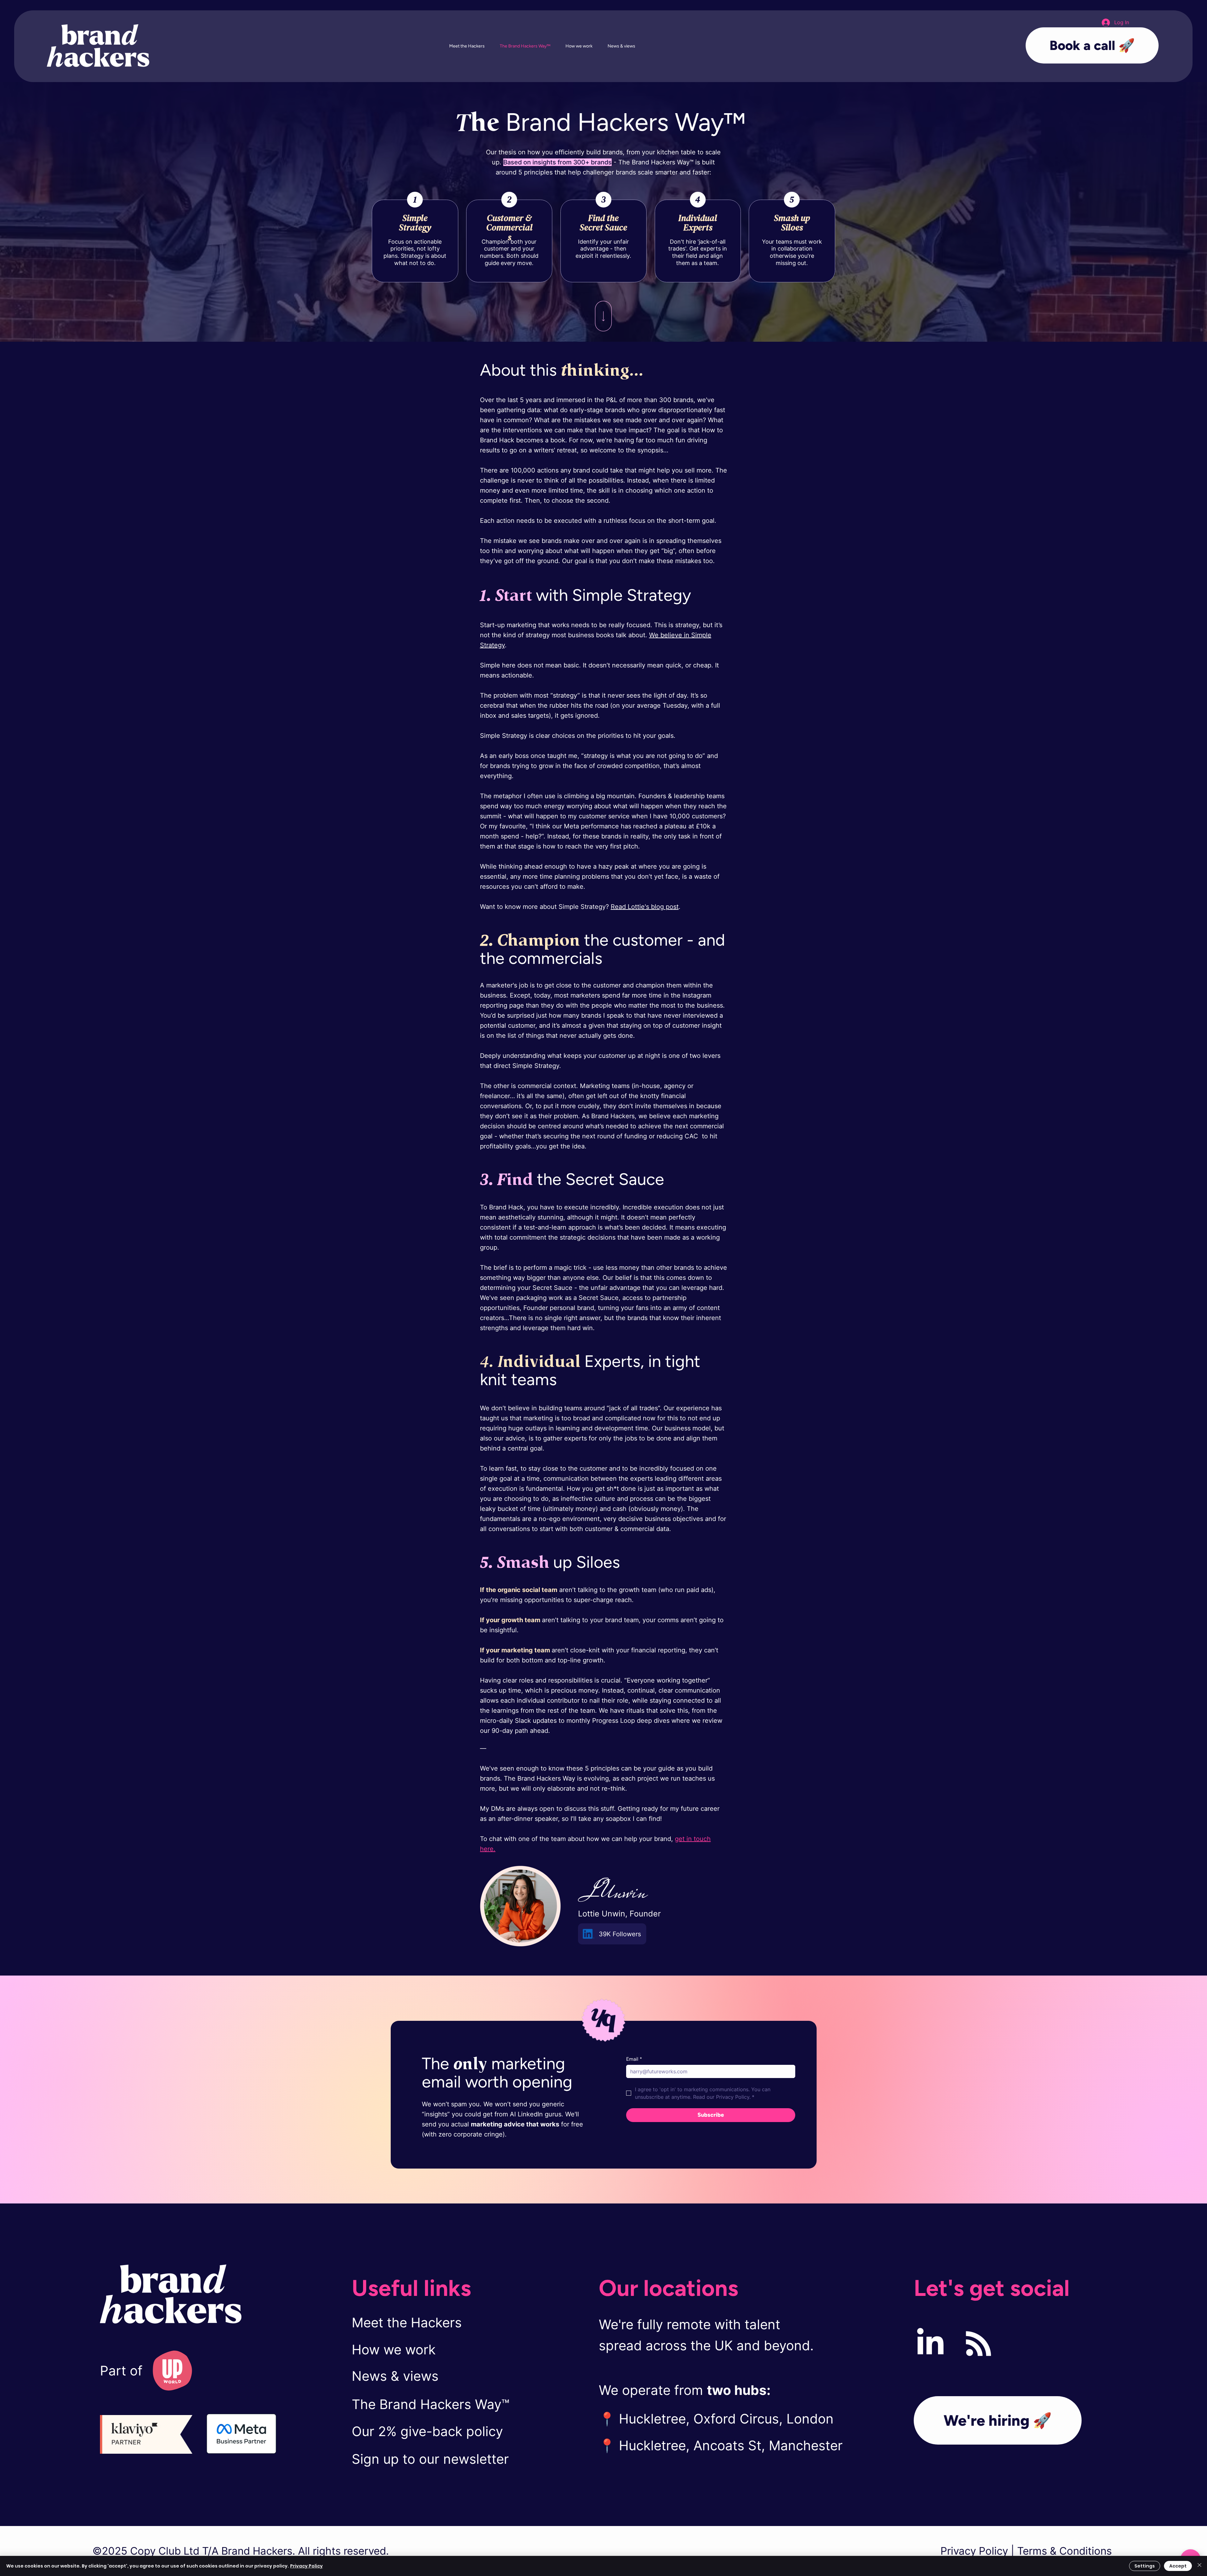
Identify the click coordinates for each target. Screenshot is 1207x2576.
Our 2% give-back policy (427, 2431)
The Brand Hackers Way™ (431, 2404)
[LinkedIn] (930, 2344)
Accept (1178, 2566)
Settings (1145, 2566)
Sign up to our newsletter (430, 2459)
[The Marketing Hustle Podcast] (978, 2344)
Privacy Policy (306, 2566)
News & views (395, 2376)
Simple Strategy (415, 223)
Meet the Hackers (407, 2322)
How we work (394, 2349)
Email (634, 2059)
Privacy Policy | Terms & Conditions (1028, 2551)
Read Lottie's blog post (645, 907)
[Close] (1199, 2566)
